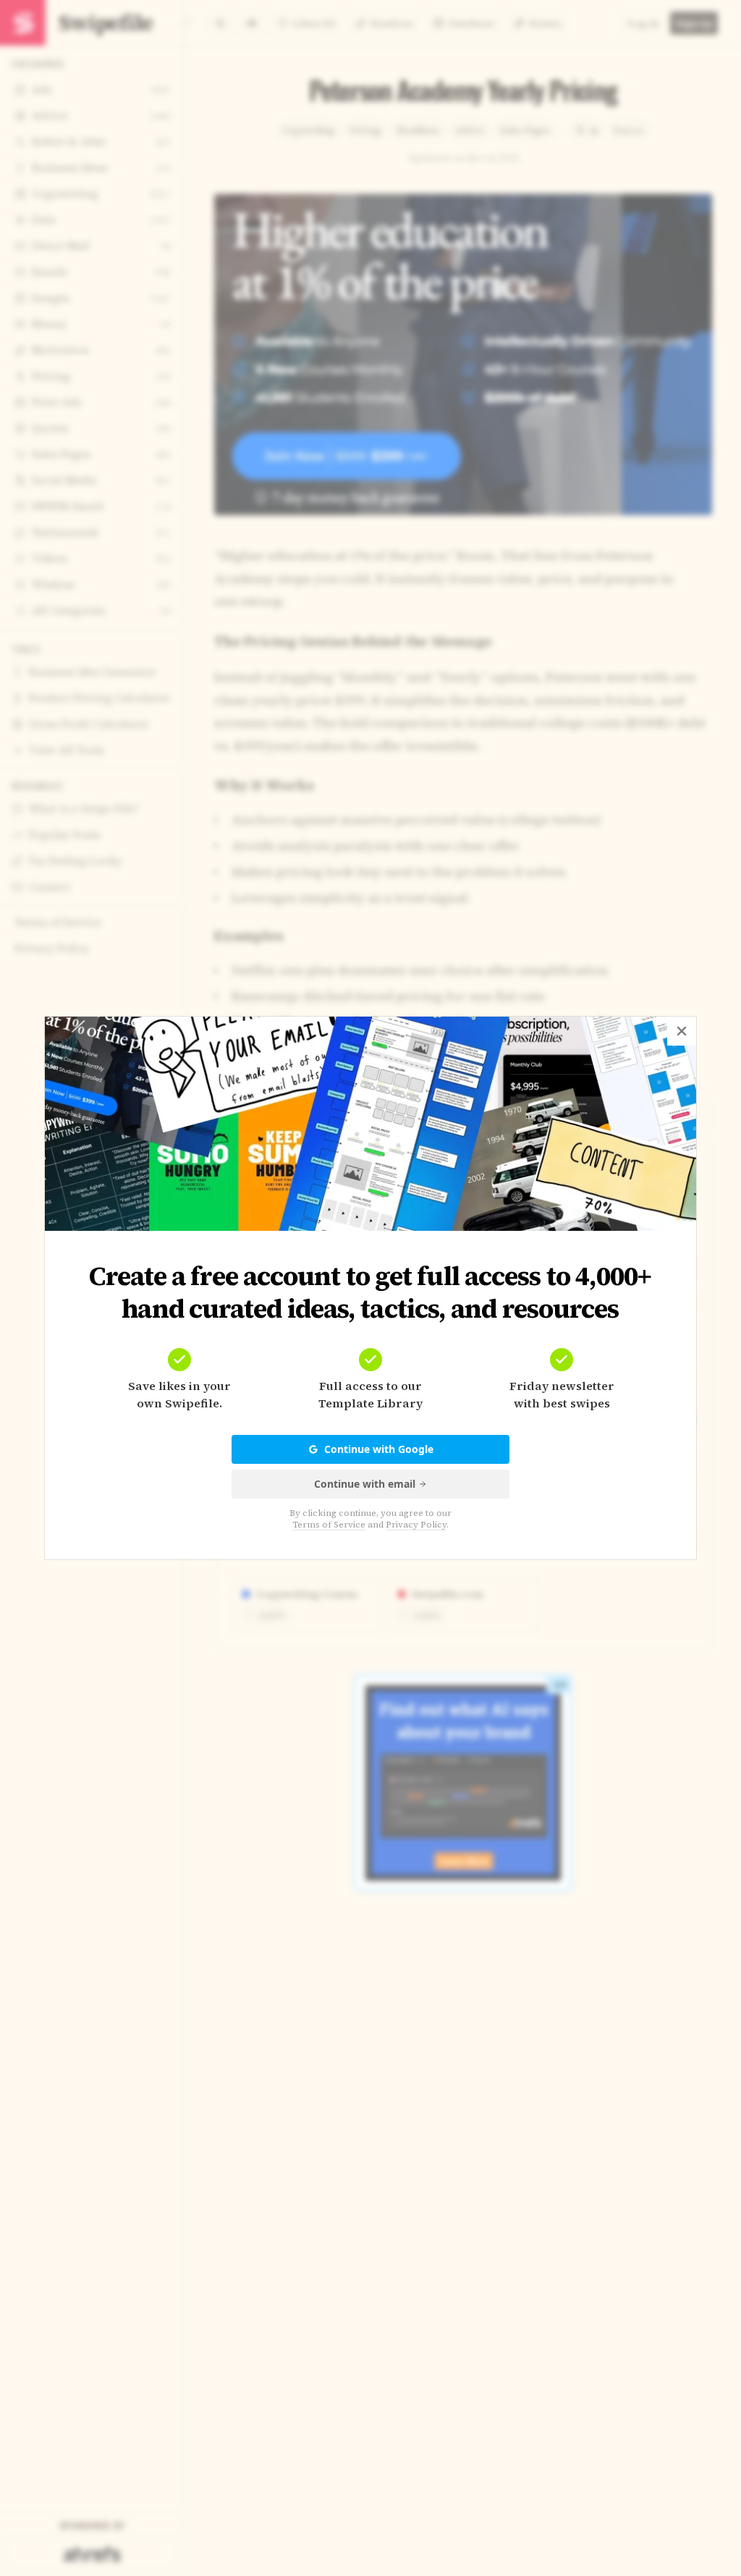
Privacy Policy (416, 1525)
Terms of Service (329, 1525)
